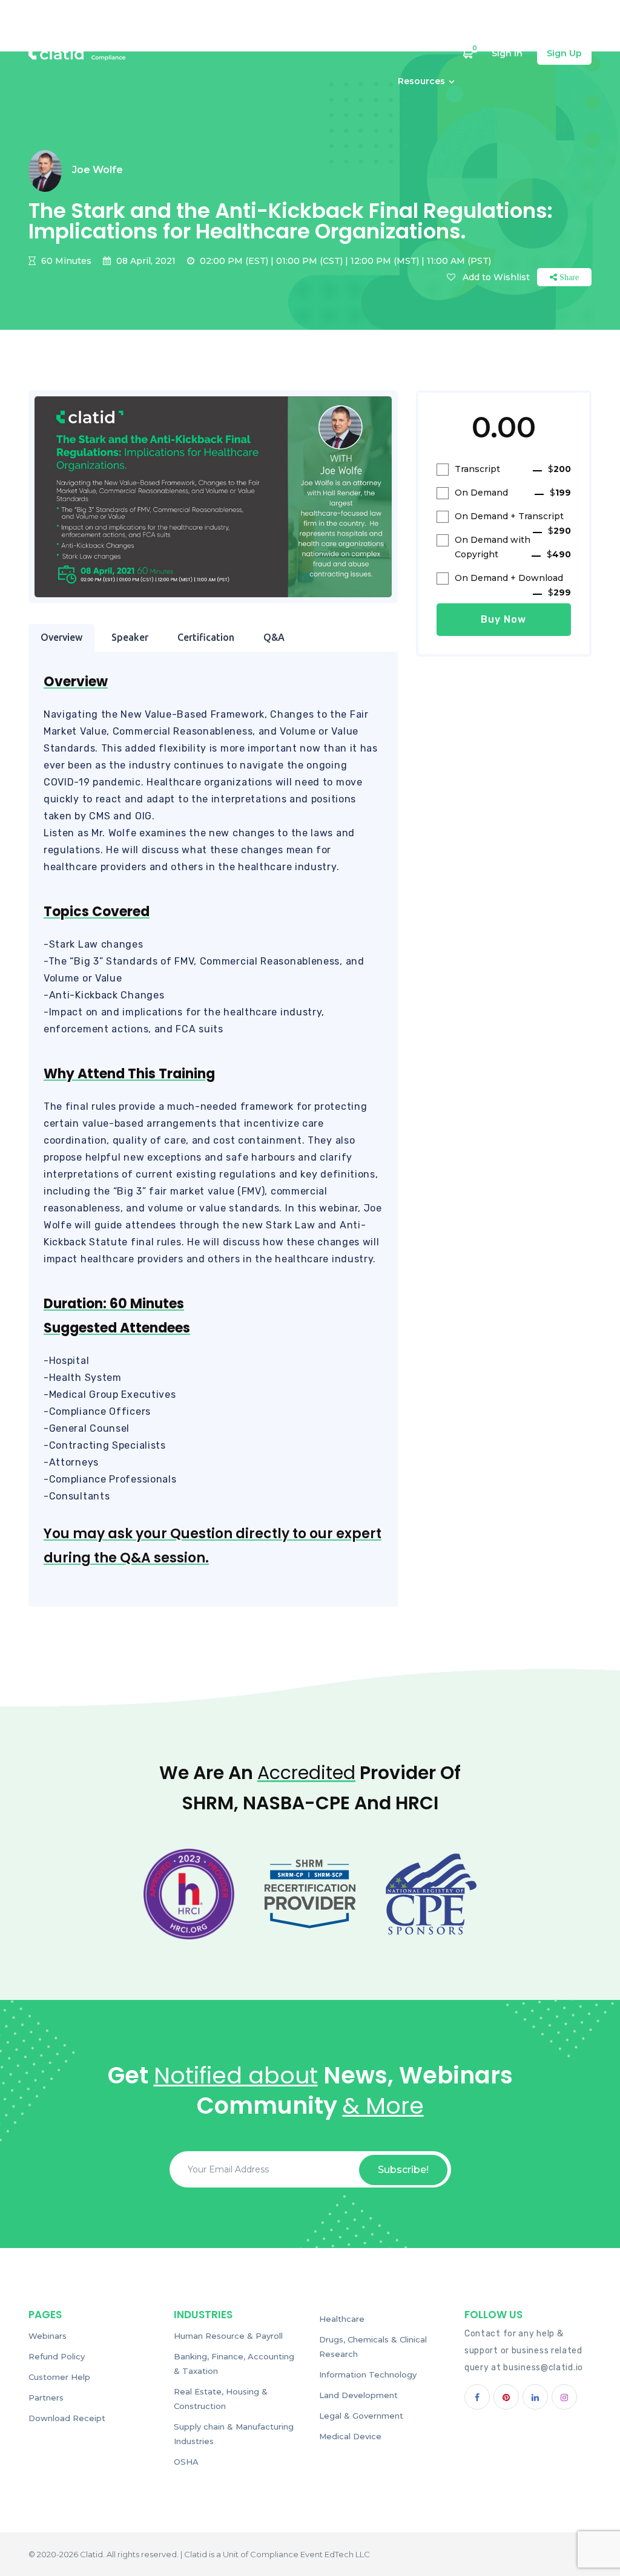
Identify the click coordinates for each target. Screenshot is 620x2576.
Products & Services (324, 28)
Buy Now (503, 619)
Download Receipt (67, 2418)
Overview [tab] (61, 637)
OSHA (186, 2462)
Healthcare (342, 2319)
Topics (194, 28)
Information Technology (368, 2374)
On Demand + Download (513, 579)
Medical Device (350, 2436)
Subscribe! (403, 2170)
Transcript (513, 469)
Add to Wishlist (496, 277)
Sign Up (564, 53)
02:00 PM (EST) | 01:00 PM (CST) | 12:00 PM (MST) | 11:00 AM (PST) (344, 261)
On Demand (513, 493)
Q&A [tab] (274, 637)
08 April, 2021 (145, 261)
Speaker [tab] (130, 637)
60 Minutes (65, 261)
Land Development (358, 2395)
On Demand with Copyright (513, 547)
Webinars (246, 28)
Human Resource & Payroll (228, 2336)
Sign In (507, 53)
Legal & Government (361, 2416)
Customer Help (414, 28)
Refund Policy (57, 2356)
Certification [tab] (206, 637)
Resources (421, 80)
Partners (46, 2397)
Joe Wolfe (97, 170)
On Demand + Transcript (513, 517)
